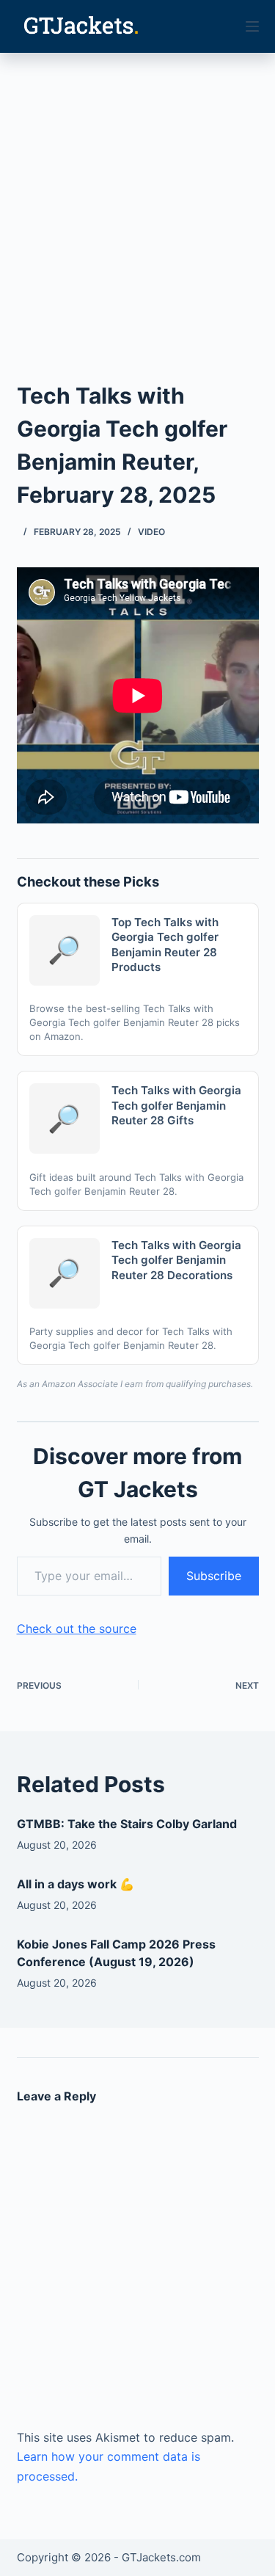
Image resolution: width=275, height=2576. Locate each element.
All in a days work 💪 (76, 1884)
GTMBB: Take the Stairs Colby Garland (127, 1824)
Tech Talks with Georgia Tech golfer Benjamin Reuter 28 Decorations (176, 1260)
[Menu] (252, 26)
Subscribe (214, 1576)
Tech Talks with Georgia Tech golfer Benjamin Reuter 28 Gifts (176, 1105)
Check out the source (77, 1629)
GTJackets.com (161, 2557)
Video (151, 532)
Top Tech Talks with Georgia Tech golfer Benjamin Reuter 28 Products (165, 945)
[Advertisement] (137, 198)
